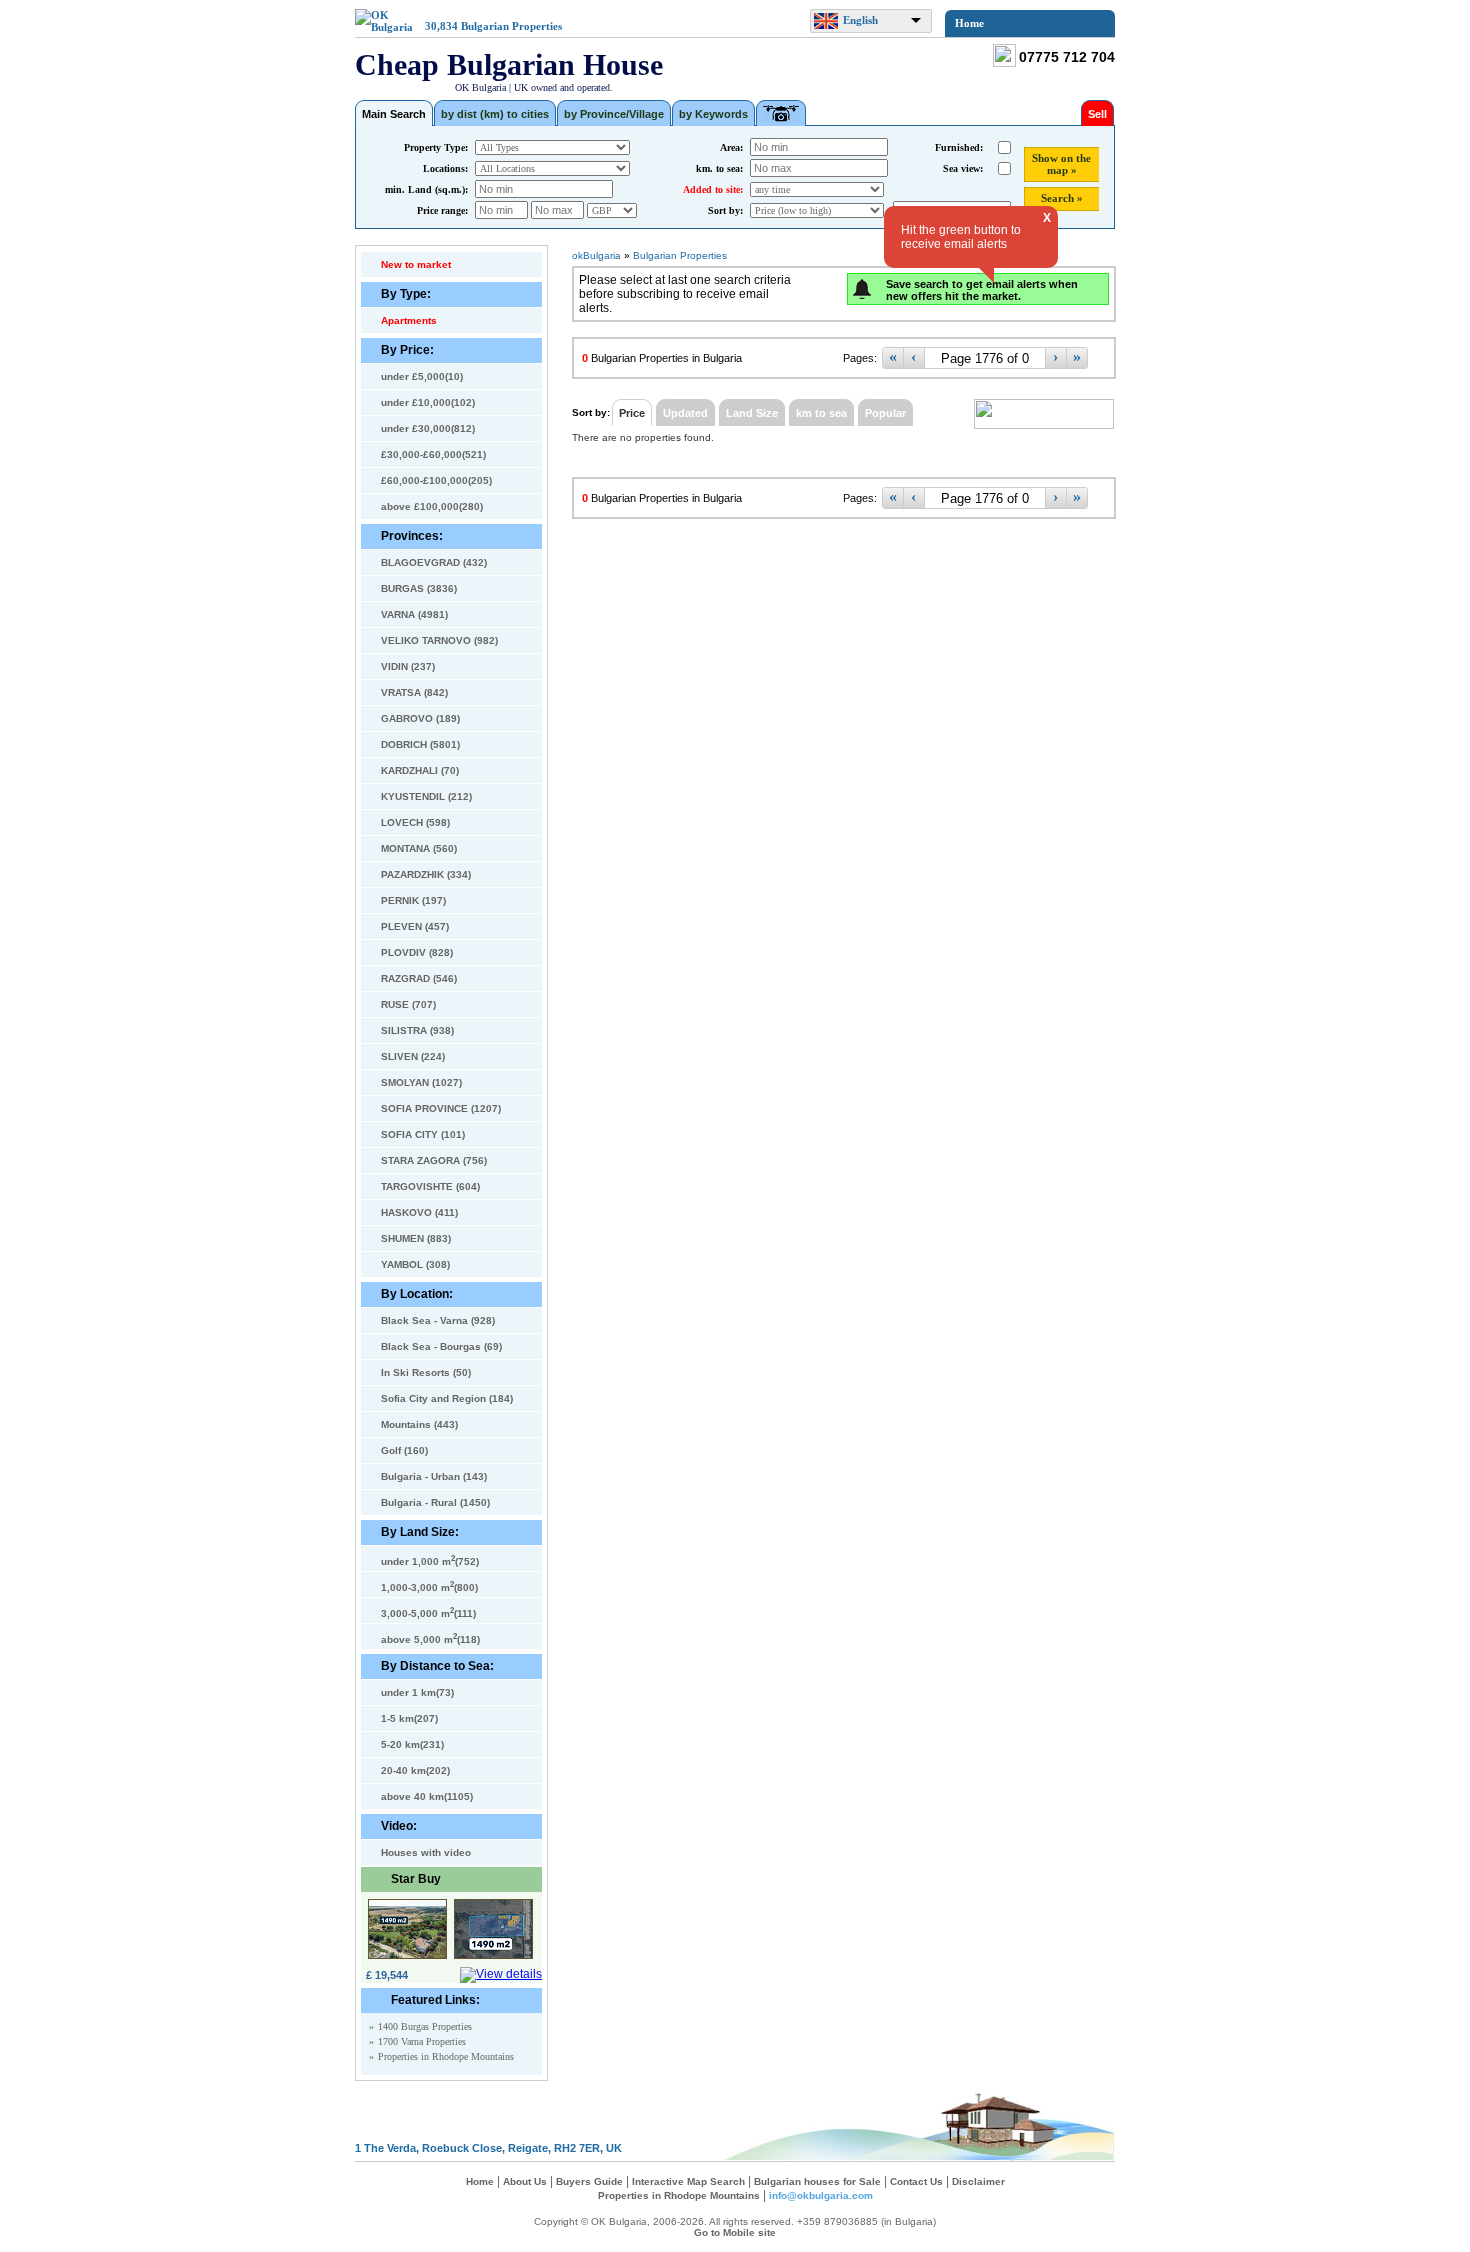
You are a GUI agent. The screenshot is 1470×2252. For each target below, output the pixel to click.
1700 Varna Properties (422, 2041)
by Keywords (713, 114)
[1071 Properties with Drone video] (781, 113)
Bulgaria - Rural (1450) (435, 1502)
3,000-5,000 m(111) (428, 1612)
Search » (1062, 198)
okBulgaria (596, 255)
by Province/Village (614, 114)
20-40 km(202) (415, 1770)
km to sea (821, 413)
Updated (685, 413)
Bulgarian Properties (511, 26)
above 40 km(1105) (427, 1796)
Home (969, 23)
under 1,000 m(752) (430, 1560)
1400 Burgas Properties (425, 2026)
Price (632, 413)
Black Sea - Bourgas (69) (441, 1346)
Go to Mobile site (735, 2232)
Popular (885, 413)
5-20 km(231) (412, 1744)
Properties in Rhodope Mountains (446, 2056)
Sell (1097, 114)
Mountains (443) (419, 1424)
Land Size (752, 413)
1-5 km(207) (409, 1718)
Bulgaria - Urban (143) (434, 1476)
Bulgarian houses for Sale (817, 2181)
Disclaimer (978, 2181)
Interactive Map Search (688, 2181)
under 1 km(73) (417, 1692)
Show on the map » (1061, 164)
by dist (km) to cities (495, 114)
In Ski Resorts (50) (426, 1372)
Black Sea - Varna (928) (438, 1320)
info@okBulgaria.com (821, 2195)
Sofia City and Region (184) (447, 1398)
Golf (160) (404, 1450)
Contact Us (916, 2181)
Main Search (394, 114)
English (860, 20)
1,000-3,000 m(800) (429, 1586)
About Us (525, 2181)
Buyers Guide (589, 2181)
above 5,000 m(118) (430, 1638)
